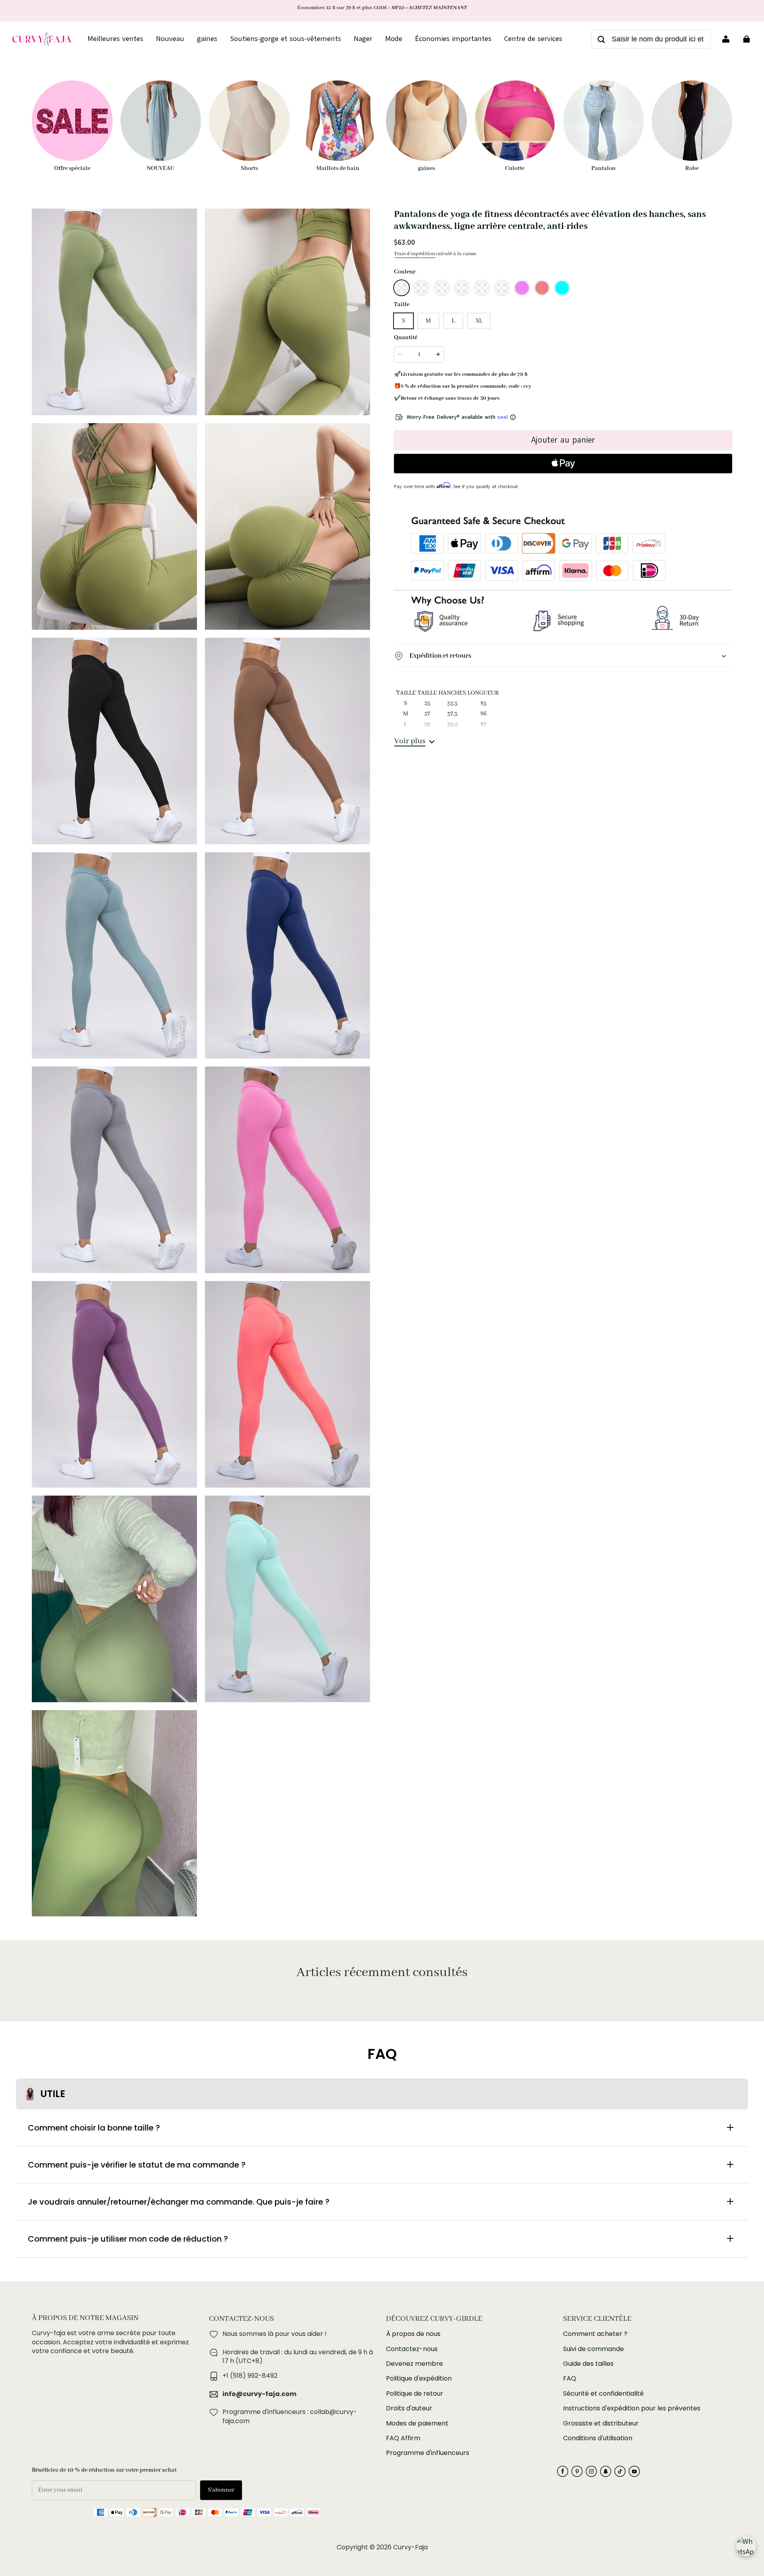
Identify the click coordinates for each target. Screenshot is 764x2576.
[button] (401, 288)
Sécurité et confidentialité (603, 2394)
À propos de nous (413, 2334)
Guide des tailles (588, 2364)
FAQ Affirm (403, 2438)
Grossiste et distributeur (601, 2424)
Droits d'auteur (409, 2408)
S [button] (403, 321)
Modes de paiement (417, 2424)
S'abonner (221, 2490)
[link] (533, 39)
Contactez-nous (412, 2349)
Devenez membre (414, 2364)
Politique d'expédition (419, 2379)
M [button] (428, 321)
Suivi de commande (593, 2349)
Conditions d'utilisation (598, 2438)
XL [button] (479, 321)
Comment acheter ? (595, 2334)
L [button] (453, 321)
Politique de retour (415, 2394)
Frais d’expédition (415, 254)
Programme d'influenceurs (428, 2453)
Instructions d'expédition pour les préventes (632, 2408)
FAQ (570, 2379)
